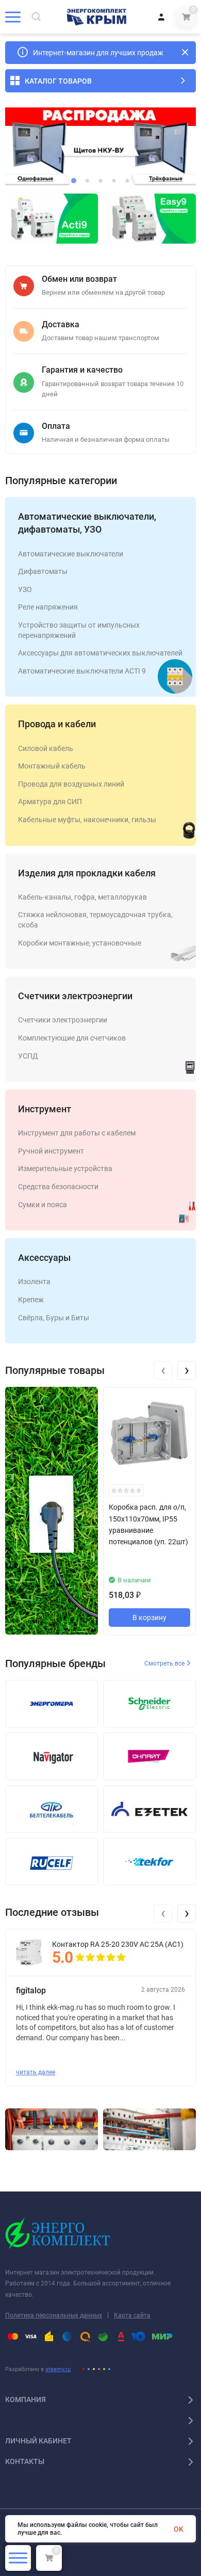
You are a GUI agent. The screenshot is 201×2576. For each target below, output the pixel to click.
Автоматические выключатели (71, 554)
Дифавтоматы (43, 571)
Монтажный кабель (52, 766)
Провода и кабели (57, 724)
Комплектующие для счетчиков (72, 1038)
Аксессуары (44, 1258)
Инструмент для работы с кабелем (77, 1133)
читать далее (36, 2072)
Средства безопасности (58, 1187)
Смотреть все (165, 1663)
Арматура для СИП (50, 802)
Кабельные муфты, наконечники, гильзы (87, 820)
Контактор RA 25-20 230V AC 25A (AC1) (118, 1944)
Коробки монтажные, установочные (80, 943)
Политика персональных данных (54, 2315)
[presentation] (163, 1370)
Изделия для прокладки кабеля (87, 873)
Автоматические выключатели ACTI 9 (82, 671)
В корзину (149, 1618)
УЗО (25, 589)
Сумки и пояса (43, 1205)
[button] (74, 181)
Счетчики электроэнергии (75, 996)
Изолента (34, 1282)
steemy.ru (58, 2369)
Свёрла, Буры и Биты (54, 1318)
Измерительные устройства (65, 1169)
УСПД (28, 1056)
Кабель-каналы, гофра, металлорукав (82, 897)
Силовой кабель (46, 748)
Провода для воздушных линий (71, 784)
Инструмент (45, 1109)
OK (179, 2529)
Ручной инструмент (51, 1151)
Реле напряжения (48, 607)
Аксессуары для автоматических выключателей (100, 653)
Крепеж (31, 1300)
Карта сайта (132, 2315)
